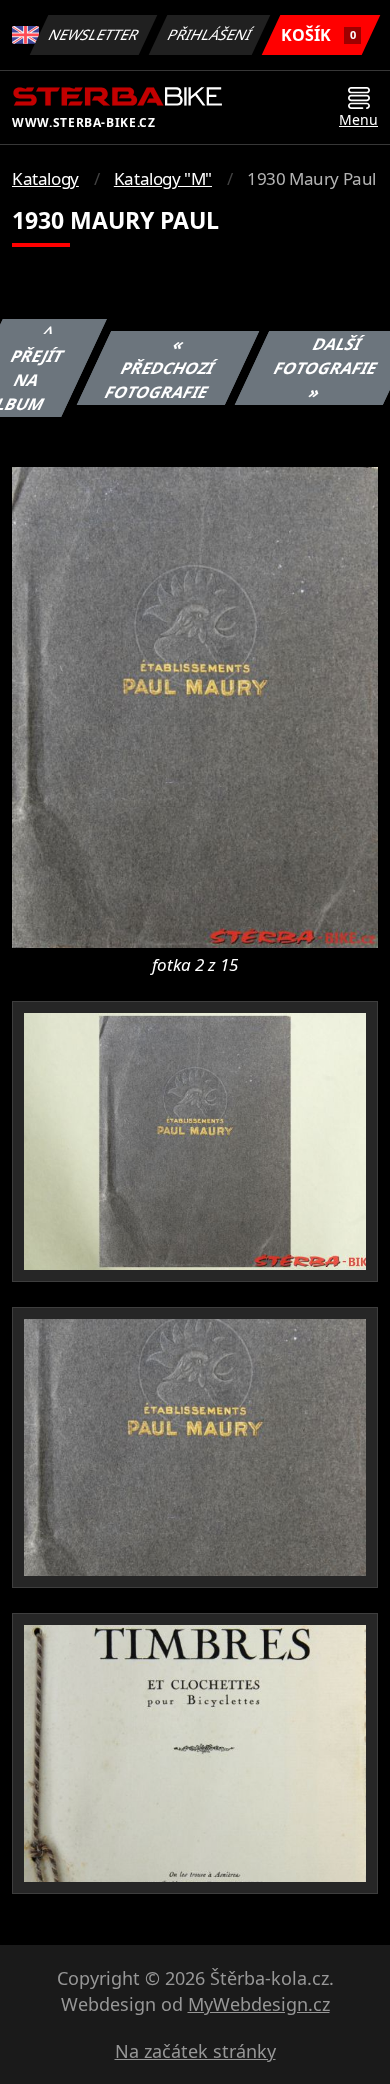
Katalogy (45, 178)
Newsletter (94, 34)
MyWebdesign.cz (259, 2004)
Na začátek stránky (195, 2051)
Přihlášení (210, 34)
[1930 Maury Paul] (195, 706)
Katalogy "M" (163, 178)
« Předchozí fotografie (160, 368)
